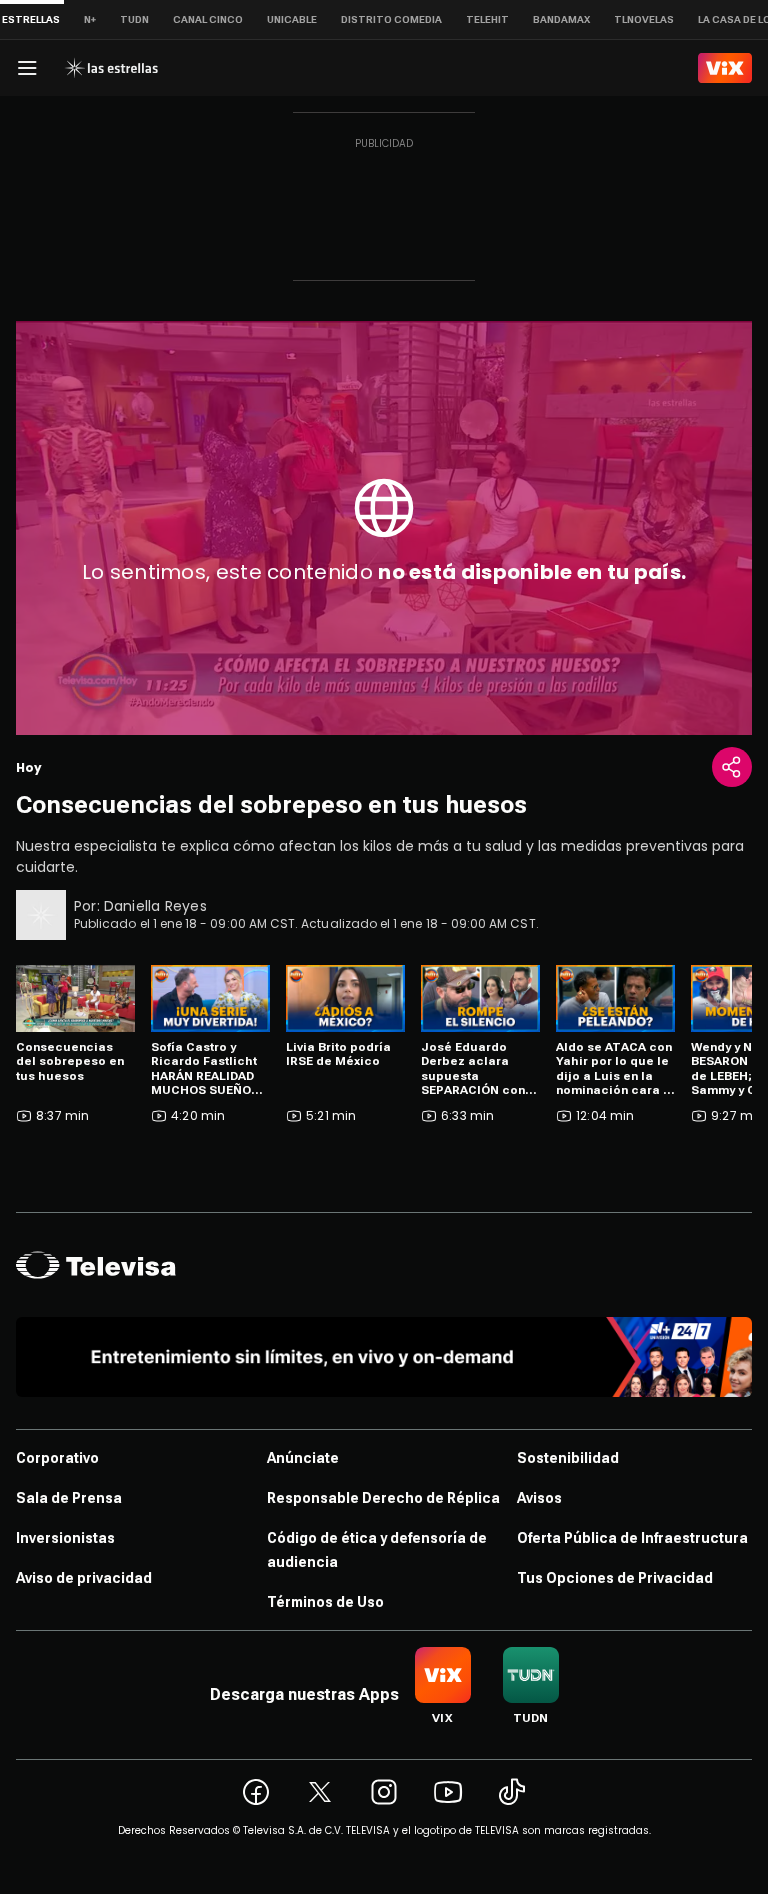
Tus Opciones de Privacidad (615, 1578)
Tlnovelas (644, 19)
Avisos (539, 1498)
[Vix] (725, 68)
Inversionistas (65, 1538)
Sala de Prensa (69, 1498)
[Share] (732, 767)
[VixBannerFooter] (384, 1357)
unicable (292, 19)
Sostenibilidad (568, 1458)
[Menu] (27, 68)
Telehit (487, 19)
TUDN (134, 19)
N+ (90, 19)
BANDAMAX (561, 19)
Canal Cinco (208, 19)
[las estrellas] (111, 68)
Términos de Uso (325, 1602)
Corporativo (57, 1458)
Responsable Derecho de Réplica (383, 1498)
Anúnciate (303, 1458)
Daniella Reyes (155, 906)
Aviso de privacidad (84, 1578)
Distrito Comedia (391, 19)
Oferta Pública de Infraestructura (632, 1538)
